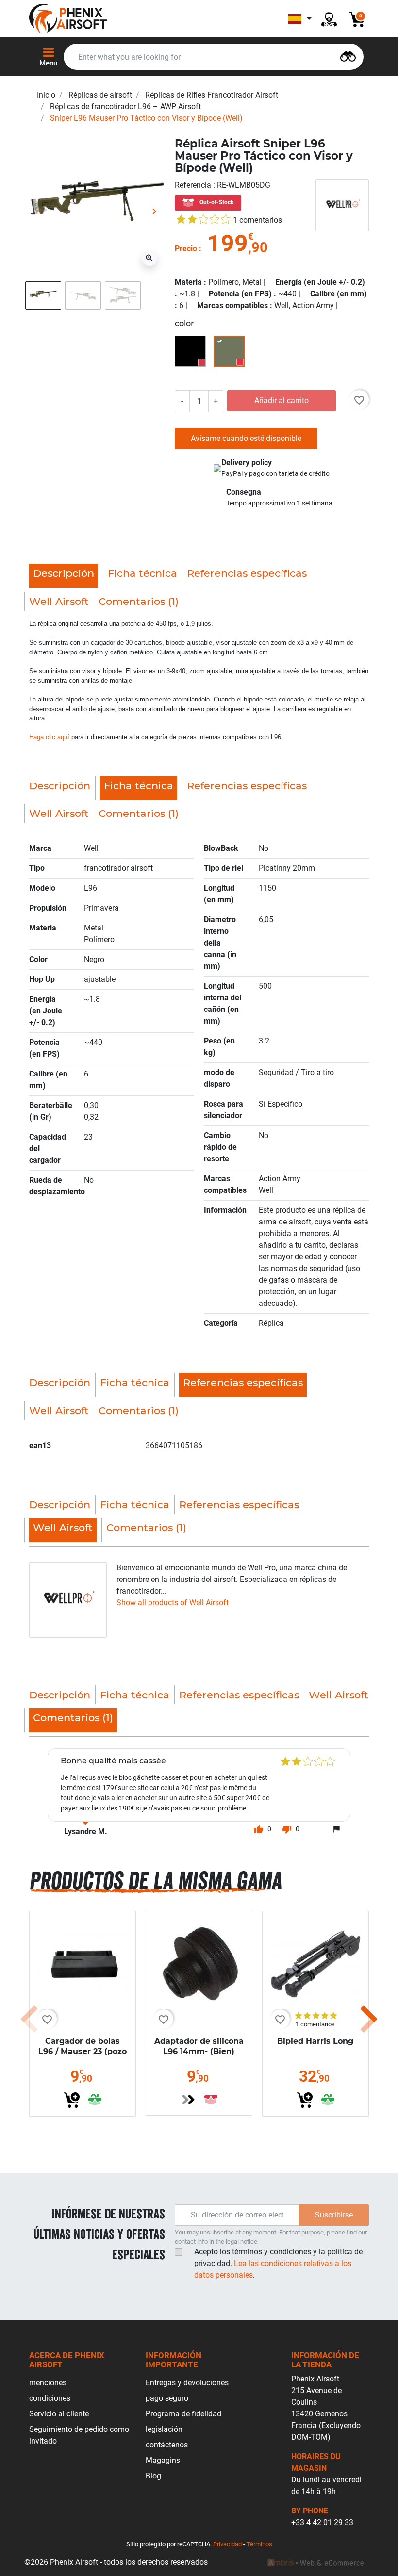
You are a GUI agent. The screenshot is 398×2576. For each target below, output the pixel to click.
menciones (48, 2383)
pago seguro (167, 2398)
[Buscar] (348, 56)
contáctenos (167, 2445)
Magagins (163, 2460)
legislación (164, 2429)
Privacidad (227, 2544)
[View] (188, 2100)
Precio (186, 249)
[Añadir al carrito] (72, 2100)
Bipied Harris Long (315, 2041)
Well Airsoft (59, 601)
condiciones (50, 2398)
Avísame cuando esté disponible (246, 438)
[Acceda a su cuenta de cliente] (329, 19)
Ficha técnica (142, 573)
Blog (153, 2476)
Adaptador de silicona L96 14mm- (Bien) (199, 2046)
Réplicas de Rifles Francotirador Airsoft (212, 95)
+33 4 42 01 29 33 (322, 2522)
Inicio (46, 95)
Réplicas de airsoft (100, 95)
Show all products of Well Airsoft (173, 1603)
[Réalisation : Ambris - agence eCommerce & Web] (315, 2562)
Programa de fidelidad (183, 2414)
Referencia (194, 185)
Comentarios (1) (139, 601)
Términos (259, 2544)
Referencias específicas (247, 573)
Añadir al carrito (282, 400)
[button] (263, 1829)
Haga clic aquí (49, 737)
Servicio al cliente (59, 2414)
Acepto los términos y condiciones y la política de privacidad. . (278, 2263)
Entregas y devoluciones (187, 2383)
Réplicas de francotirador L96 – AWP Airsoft (125, 106)
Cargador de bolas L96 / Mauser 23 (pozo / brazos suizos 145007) (83, 2056)
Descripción (60, 786)
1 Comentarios (257, 220)
